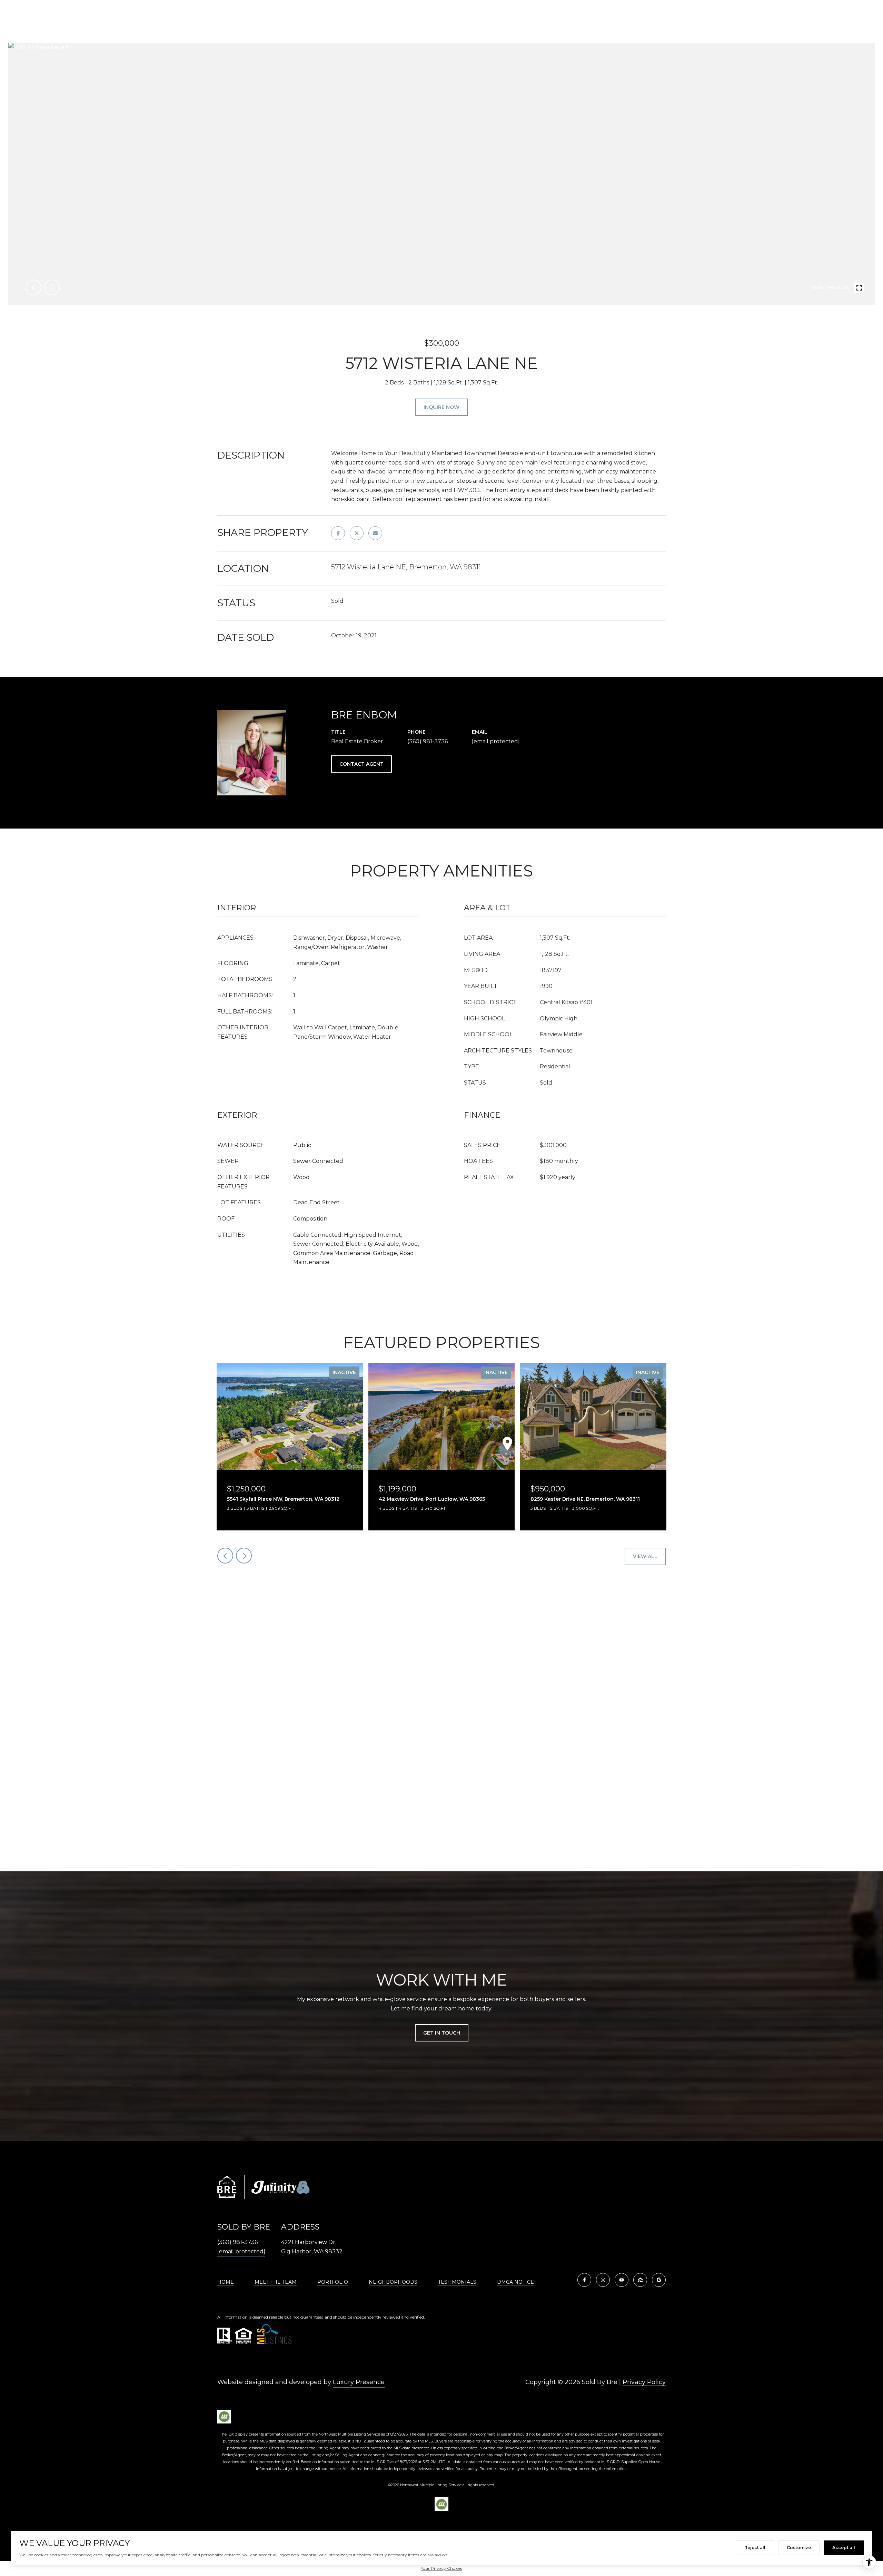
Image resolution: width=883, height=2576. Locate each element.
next (52, 287)
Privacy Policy (644, 2382)
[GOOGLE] (659, 2280)
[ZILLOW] (640, 2280)
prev (33, 287)
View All (645, 1556)
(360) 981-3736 (428, 741)
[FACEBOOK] (584, 2280)
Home (226, 2282)
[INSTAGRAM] (603, 2280)
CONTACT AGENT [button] (361, 764)
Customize (799, 2548)
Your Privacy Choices (441, 2568)
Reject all (755, 2548)
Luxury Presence (359, 2382)
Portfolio (333, 2282)
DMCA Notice (515, 2282)
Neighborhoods (393, 2282)
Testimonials (457, 2282)
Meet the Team (276, 2282)
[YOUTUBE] (622, 2280)
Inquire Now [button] (441, 407)
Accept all (844, 2548)
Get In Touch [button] (442, 2033)
